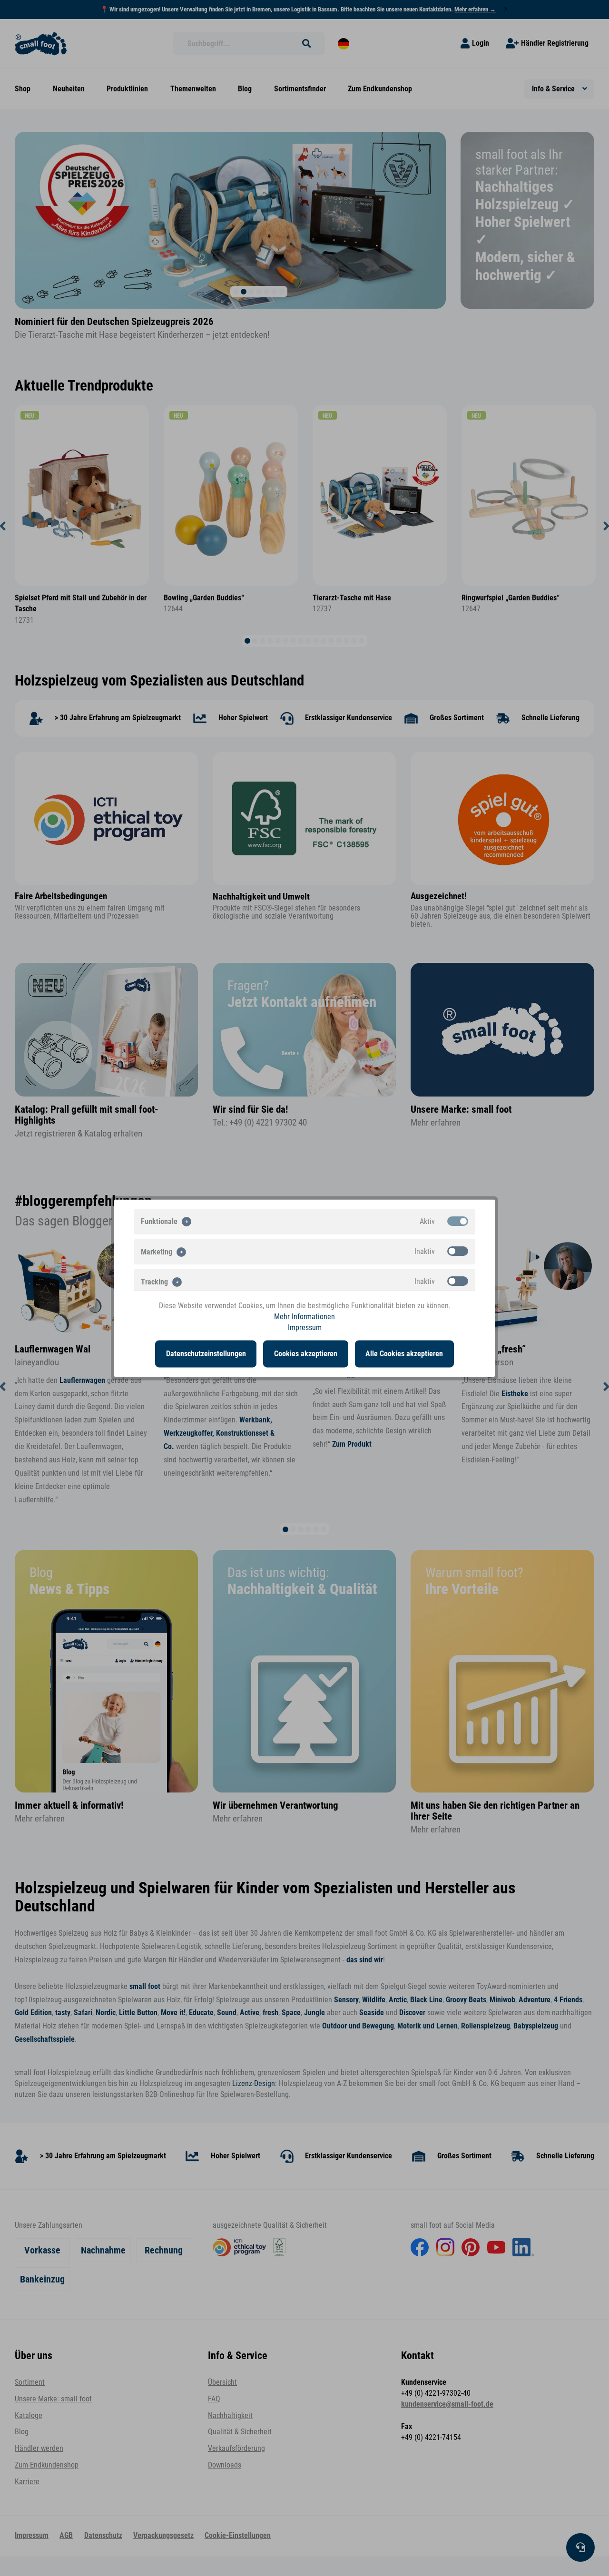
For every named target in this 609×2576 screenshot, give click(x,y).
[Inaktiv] (458, 1251)
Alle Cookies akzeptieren (404, 1353)
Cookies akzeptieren (306, 1353)
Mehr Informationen (304, 1316)
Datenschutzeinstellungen (206, 1353)
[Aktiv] (458, 1221)
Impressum (305, 1328)
